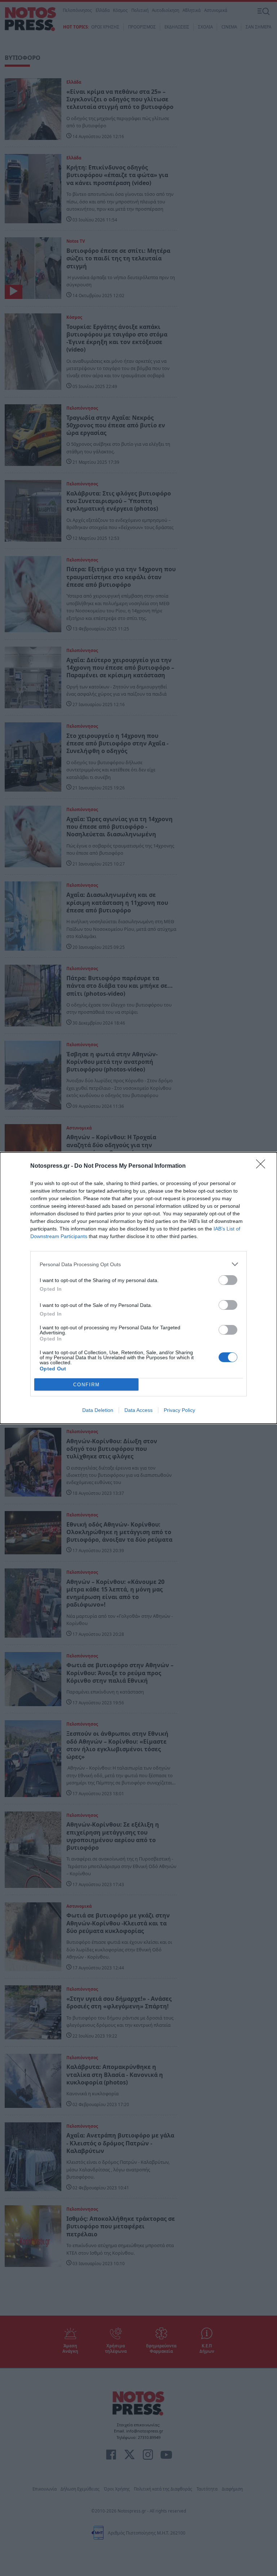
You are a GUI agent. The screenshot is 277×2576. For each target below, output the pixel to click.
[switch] (228, 1280)
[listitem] (138, 1264)
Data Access (138, 1410)
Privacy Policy (179, 1410)
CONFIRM (87, 1385)
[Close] (263, 1166)
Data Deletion (98, 1410)
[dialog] (138, 1288)
